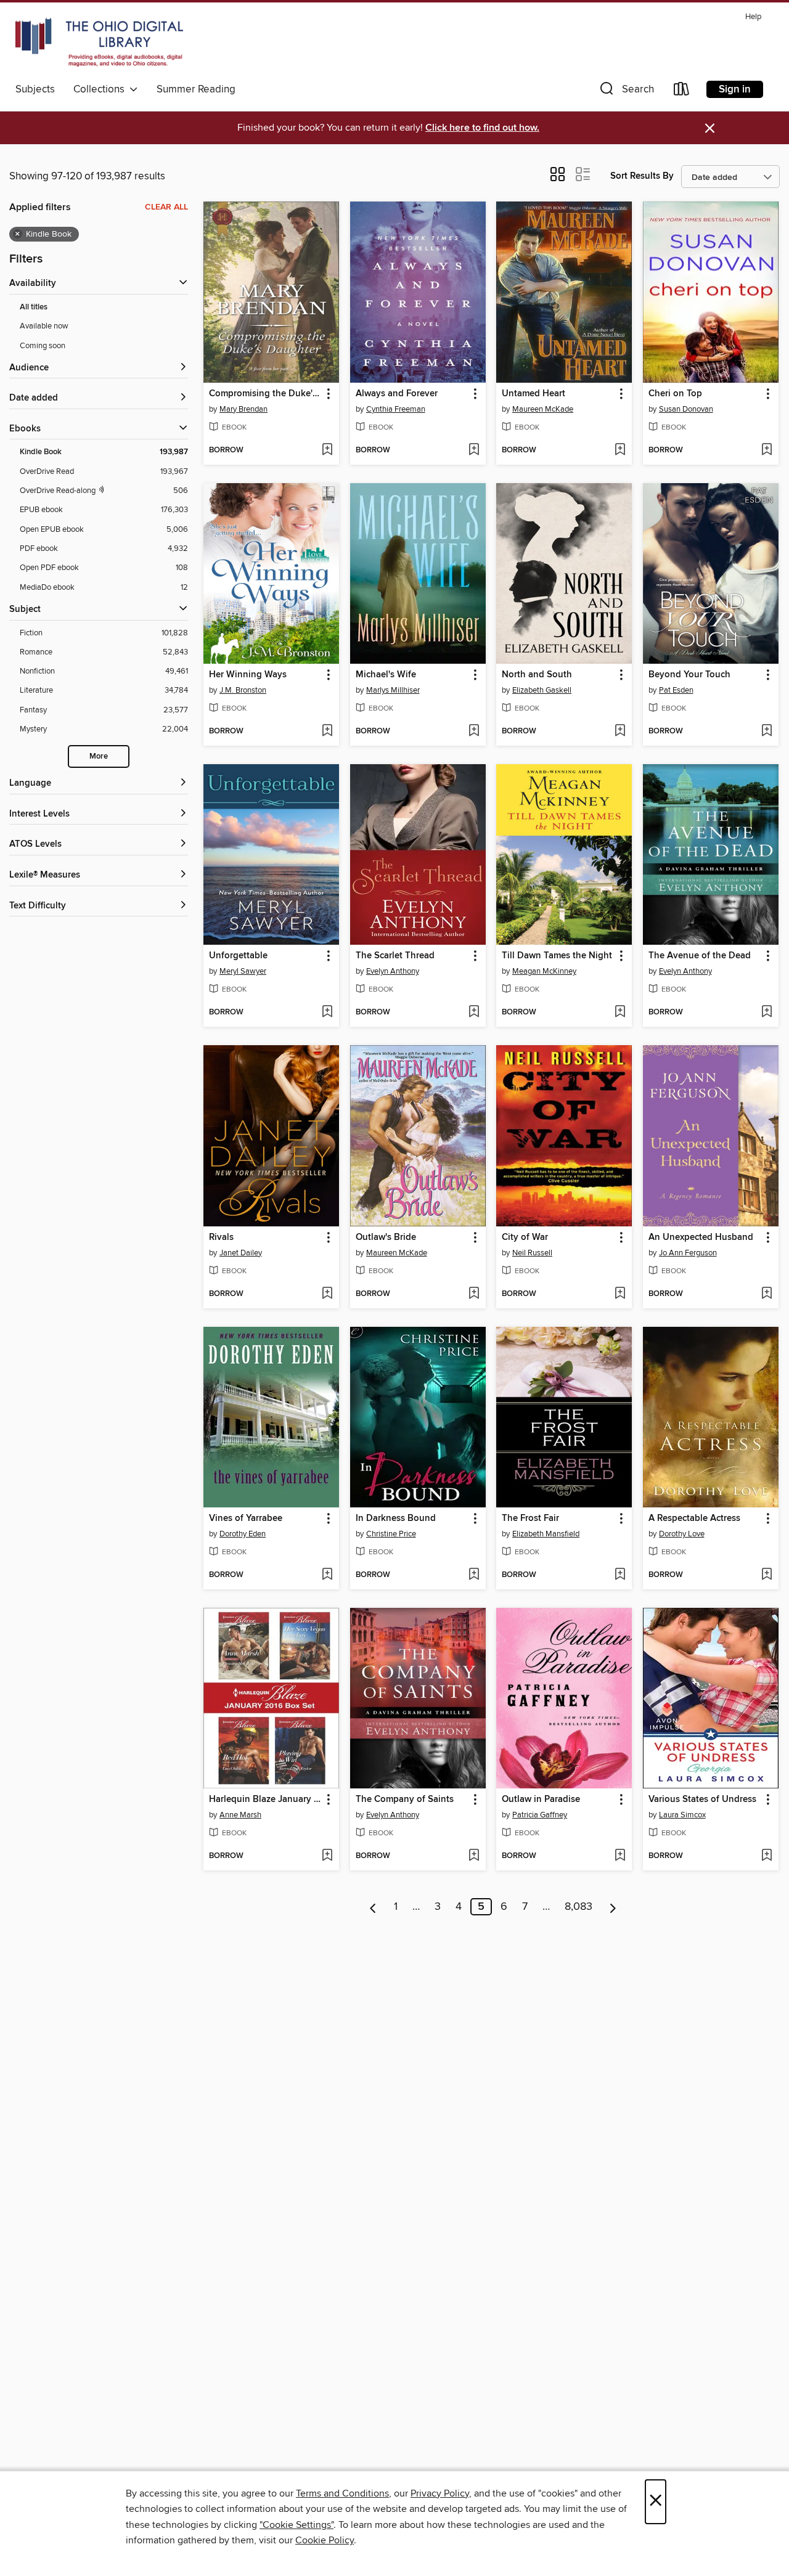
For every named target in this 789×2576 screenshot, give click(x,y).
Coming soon (43, 346)
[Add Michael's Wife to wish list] (474, 732)
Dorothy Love (682, 1534)
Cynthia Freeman (396, 409)
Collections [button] (101, 89)
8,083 (578, 1907)
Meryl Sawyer (243, 971)
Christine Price (391, 1534)
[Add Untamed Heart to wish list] (620, 450)
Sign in (735, 89)
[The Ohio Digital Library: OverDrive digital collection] (99, 43)
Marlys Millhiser (393, 690)
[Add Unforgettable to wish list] (327, 1013)
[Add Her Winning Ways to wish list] (327, 732)
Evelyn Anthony (393, 971)
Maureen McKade (543, 409)
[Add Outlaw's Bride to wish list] (474, 1294)
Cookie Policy (325, 2540)
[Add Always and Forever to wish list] (474, 450)
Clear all (166, 207)
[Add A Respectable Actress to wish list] (767, 1575)
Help (753, 17)
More (99, 756)
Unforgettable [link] (238, 956)
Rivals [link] (221, 1237)
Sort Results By (642, 176)
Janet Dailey (241, 1253)
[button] (626, 92)
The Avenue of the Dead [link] (700, 956)
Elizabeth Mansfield (546, 1534)
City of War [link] (525, 1237)
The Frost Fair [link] (530, 1518)
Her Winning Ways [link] (248, 675)
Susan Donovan (686, 409)
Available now (44, 326)
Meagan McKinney (544, 971)
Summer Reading (196, 89)
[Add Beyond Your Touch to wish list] (767, 732)
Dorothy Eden (243, 1534)
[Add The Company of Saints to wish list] (474, 1856)
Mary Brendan (243, 409)
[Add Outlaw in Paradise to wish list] (620, 1856)
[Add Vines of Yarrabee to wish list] (327, 1575)
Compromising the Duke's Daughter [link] (265, 394)
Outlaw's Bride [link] (386, 1237)
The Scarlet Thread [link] (395, 956)
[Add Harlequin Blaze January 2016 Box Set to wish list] (327, 1856)
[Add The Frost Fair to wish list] (620, 1575)
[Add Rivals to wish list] (327, 1294)
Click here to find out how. (482, 128)
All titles (34, 307)
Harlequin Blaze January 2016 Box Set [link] (265, 1800)
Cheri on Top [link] (675, 394)
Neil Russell (532, 1253)
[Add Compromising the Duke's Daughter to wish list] (327, 450)
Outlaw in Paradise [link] (541, 1800)
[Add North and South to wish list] (620, 732)
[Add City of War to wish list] (620, 1294)
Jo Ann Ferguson (688, 1253)
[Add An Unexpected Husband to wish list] (767, 1294)
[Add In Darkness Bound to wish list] (474, 1575)
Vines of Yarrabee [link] (246, 1518)
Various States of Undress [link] (702, 1800)
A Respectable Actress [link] (694, 1518)
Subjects (35, 89)
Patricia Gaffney (540, 1815)
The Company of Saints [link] (405, 1800)
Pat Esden (676, 690)
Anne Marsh (240, 1815)
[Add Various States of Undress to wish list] (767, 1856)
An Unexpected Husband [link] (701, 1237)
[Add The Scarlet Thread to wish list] (474, 1013)
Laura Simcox (682, 1815)
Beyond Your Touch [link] (689, 675)
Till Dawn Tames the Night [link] (557, 956)
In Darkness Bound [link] (396, 1518)
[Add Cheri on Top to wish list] (767, 450)
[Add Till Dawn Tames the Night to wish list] (620, 1013)
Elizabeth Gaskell (542, 690)
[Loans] (682, 92)
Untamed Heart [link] (533, 394)
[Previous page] (373, 1907)
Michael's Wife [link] (386, 675)
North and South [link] (537, 675)
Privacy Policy (440, 2493)
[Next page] (613, 1907)
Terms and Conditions (342, 2493)
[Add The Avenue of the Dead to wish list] (767, 1013)
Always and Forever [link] (397, 394)
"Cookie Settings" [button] (296, 2525)
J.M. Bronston (243, 690)
